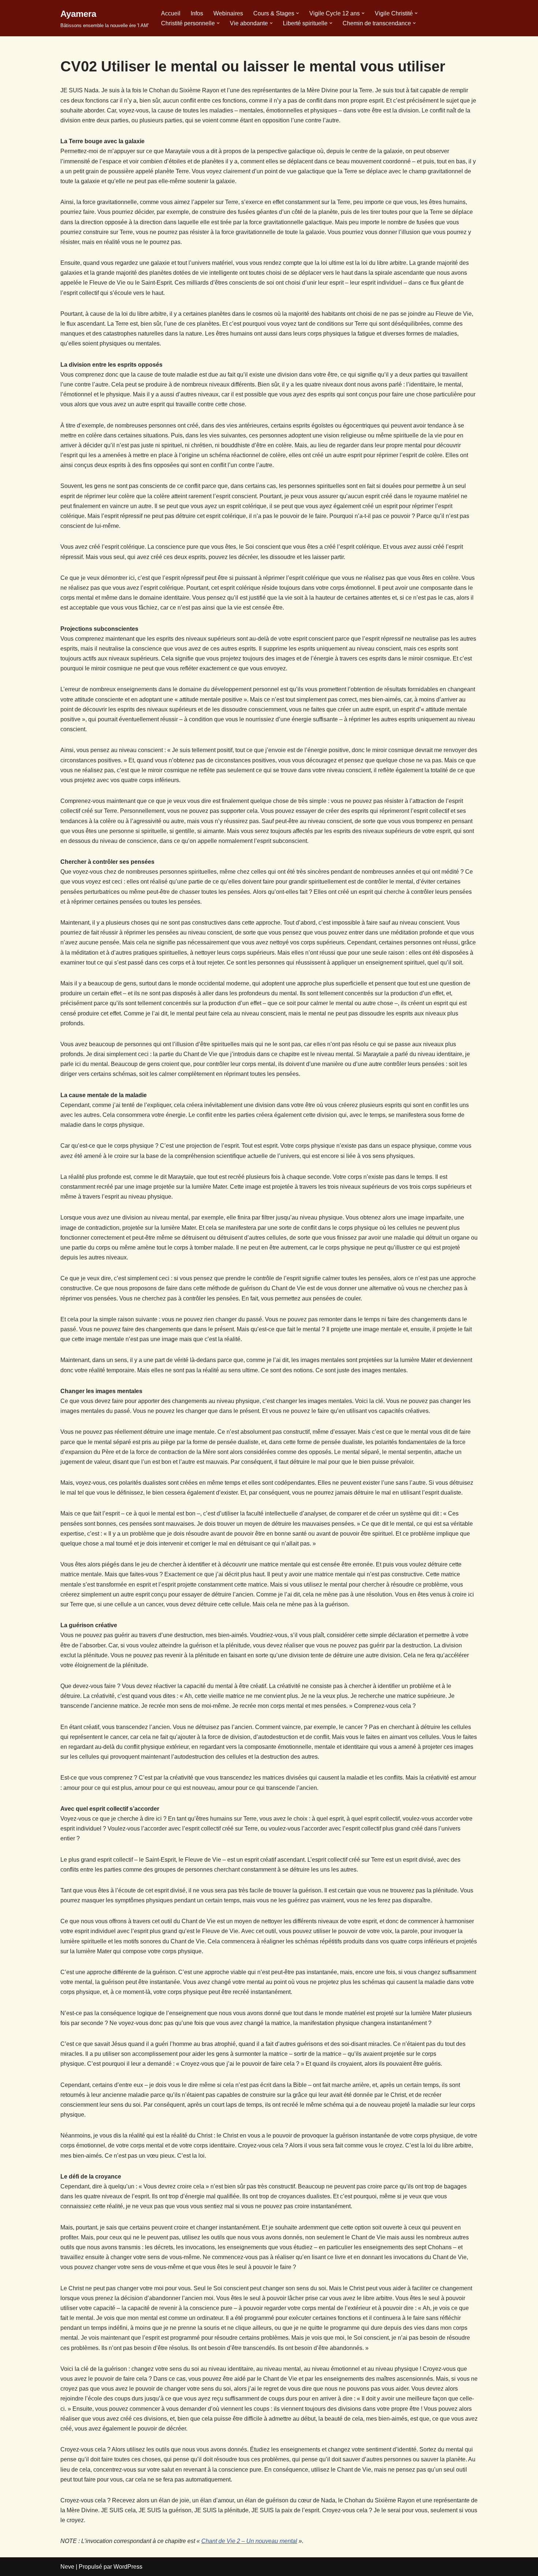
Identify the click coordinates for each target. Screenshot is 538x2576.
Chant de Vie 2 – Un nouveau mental (249, 2541)
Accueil (171, 13)
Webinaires (228, 13)
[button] (298, 13)
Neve (67, 2567)
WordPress (128, 2567)
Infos (197, 13)
